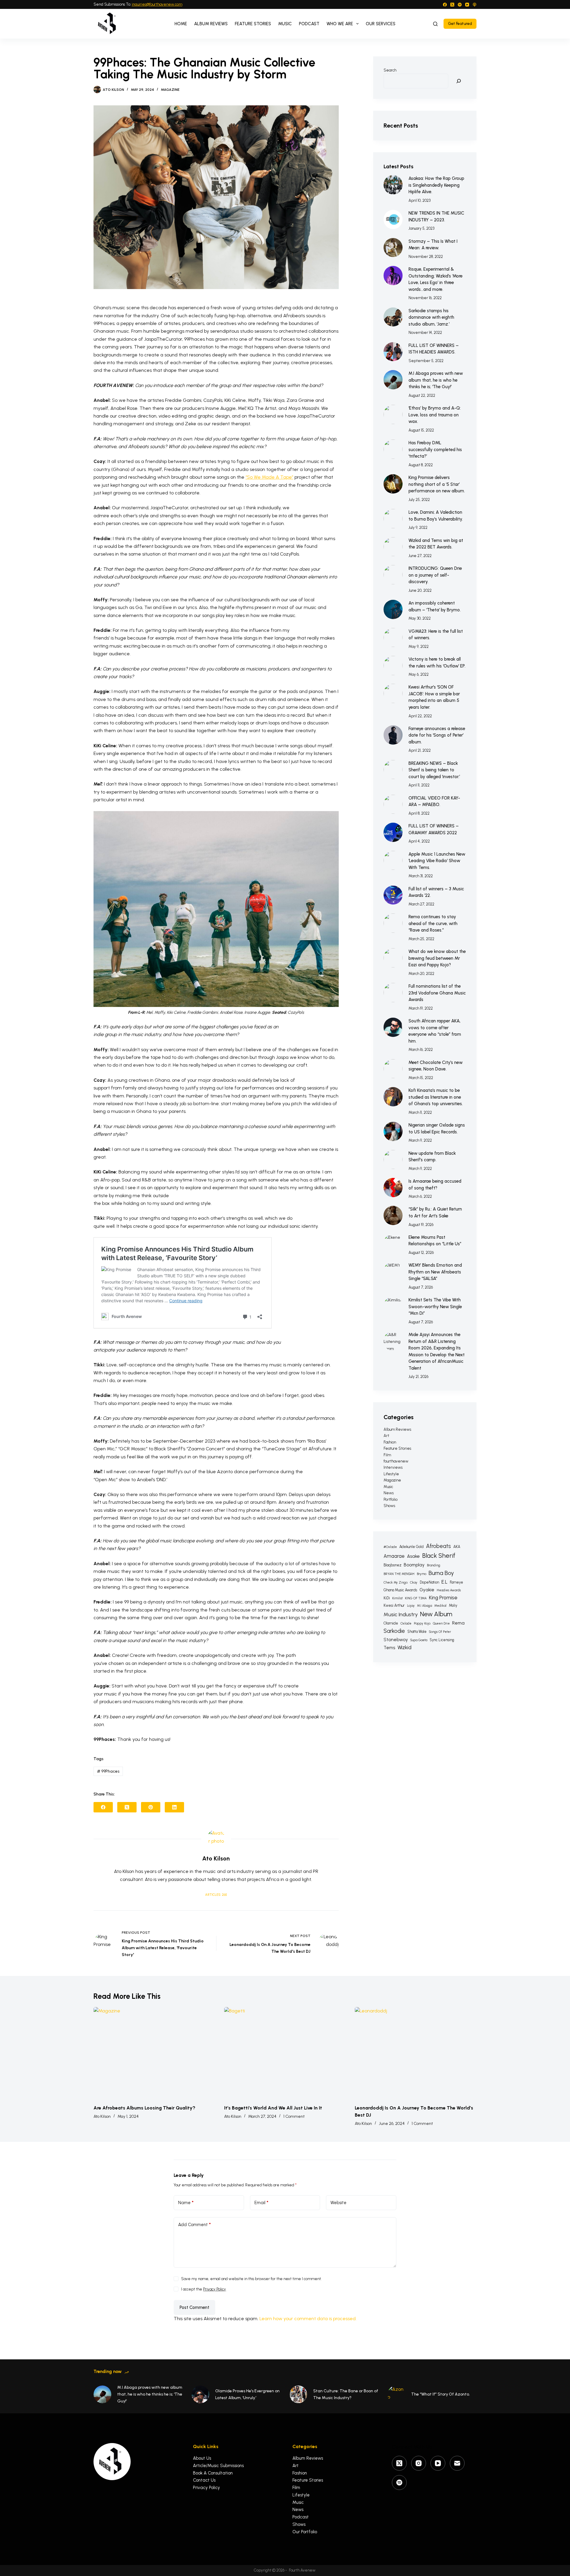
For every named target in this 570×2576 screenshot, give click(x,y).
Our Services (381, 24)
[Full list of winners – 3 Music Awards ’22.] (393, 895)
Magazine (170, 90)
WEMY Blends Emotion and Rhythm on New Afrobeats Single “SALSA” (435, 1272)
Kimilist (397, 1598)
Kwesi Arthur (394, 1605)
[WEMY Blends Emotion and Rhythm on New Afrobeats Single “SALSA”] (393, 1272)
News (389, 1493)
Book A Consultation (213, 2473)
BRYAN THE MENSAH (399, 1574)
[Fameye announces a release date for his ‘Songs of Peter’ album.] (393, 735)
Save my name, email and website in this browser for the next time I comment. (251, 2279)
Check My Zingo (396, 1583)
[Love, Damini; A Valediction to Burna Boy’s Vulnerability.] (393, 519)
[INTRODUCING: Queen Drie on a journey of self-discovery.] (393, 575)
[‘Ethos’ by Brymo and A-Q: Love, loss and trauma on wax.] (393, 414)
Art (386, 1436)
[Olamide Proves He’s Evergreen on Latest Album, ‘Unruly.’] (200, 2394)
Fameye (456, 1582)
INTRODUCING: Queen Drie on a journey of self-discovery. (435, 575)
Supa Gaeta (419, 1640)
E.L (444, 1582)
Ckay (414, 1583)
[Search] (435, 24)
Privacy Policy (214, 2289)
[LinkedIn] (174, 1807)
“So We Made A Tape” (269, 477)
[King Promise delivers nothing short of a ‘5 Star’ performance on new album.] (393, 484)
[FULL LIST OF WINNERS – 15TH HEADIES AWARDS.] (393, 352)
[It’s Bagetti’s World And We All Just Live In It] (285, 2053)
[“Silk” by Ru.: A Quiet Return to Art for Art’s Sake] (393, 1215)
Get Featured (460, 24)
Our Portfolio (305, 2532)
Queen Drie (441, 1624)
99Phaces (108, 1771)
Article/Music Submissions (218, 2466)
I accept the (204, 2289)
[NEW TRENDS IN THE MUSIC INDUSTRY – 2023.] (393, 219)
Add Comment (194, 2225)
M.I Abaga (425, 1606)
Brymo (422, 1574)
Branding (434, 1565)
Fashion (390, 1442)
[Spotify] (460, 5)
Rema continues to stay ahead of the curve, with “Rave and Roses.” (433, 923)
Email (261, 2203)
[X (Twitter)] (452, 5)
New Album (436, 1614)
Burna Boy (441, 1573)
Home (181, 24)
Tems (389, 1648)
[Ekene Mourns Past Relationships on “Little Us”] (393, 1244)
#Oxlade (390, 1547)
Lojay (411, 1606)
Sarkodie (394, 1631)
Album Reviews (211, 24)
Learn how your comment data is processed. (308, 2319)
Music (285, 24)
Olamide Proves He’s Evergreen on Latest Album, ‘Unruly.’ (247, 2394)
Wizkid (404, 1647)
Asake (413, 1556)
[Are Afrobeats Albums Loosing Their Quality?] (154, 2053)
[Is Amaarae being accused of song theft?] (393, 1188)
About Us (202, 2458)
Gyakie (427, 1590)
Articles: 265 (216, 1895)
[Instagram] (419, 2463)
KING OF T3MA (416, 1598)
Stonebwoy (396, 1640)
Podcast (309, 24)
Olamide (391, 1623)
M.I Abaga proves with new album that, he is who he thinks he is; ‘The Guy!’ (436, 380)
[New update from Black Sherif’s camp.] (393, 1160)
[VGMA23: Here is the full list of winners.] (393, 638)
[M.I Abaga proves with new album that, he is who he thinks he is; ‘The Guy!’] (393, 380)
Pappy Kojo (422, 1624)
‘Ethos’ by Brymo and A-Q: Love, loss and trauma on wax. (435, 415)
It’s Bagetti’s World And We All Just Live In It (273, 2108)
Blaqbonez (392, 1565)
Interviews (393, 1467)
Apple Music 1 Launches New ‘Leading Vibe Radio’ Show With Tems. (437, 861)
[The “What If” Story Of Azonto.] (396, 2394)
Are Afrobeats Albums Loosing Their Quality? (144, 2108)
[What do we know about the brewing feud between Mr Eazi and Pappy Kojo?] (393, 958)
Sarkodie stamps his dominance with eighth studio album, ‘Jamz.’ (431, 317)
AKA (457, 1547)
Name (186, 2203)
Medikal (440, 1606)
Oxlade (406, 1624)
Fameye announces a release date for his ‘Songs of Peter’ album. (437, 735)
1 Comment (294, 2116)
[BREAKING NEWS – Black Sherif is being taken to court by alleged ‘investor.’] (393, 770)
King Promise (443, 1598)
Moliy (453, 1605)
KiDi (387, 1598)
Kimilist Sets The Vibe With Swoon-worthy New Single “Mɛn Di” (435, 1307)
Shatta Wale (417, 1632)
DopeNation (429, 1582)
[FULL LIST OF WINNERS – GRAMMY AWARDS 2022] (393, 832)
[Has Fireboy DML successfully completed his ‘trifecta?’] (393, 449)
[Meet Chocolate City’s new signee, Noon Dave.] (393, 1069)
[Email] (457, 2463)
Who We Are (340, 24)
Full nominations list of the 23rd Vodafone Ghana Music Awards (437, 993)
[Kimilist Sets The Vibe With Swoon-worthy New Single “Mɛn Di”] (393, 1306)
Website (338, 2203)
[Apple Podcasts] (475, 5)
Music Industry (401, 1614)
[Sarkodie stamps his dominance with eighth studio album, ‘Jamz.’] (393, 317)
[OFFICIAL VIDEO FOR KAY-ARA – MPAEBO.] (393, 804)
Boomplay (414, 1565)
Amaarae (394, 1556)
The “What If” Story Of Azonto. (441, 2394)
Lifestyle (391, 1474)
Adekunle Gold (411, 1547)
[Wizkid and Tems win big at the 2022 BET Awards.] (393, 547)
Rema (458, 1623)
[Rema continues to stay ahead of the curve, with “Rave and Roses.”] (393, 923)
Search (390, 70)
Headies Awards (449, 1590)
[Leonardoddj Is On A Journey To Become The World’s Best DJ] (416, 2053)
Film (387, 1455)
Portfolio (391, 1499)
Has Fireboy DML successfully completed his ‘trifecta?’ (435, 449)
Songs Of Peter (440, 1632)
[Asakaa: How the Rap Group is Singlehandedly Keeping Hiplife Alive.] (393, 185)
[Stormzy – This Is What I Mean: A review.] (393, 248)
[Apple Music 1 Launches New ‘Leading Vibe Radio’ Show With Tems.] (393, 860)
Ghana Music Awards (400, 1590)
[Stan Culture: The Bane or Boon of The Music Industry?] (298, 2394)
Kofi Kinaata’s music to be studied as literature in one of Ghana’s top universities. (436, 1097)
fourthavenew (396, 1461)
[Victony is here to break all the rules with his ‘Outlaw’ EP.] (393, 666)
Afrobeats (438, 1546)
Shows (389, 1506)
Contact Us (204, 2480)
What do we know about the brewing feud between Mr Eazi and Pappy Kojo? (437, 958)
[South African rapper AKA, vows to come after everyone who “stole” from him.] (393, 1027)
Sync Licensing (442, 1640)
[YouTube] (467, 5)
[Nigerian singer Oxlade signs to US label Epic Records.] (393, 1131)
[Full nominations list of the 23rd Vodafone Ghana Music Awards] (393, 993)
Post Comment (194, 2307)
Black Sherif (439, 1556)
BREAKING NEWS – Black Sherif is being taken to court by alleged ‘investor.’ (434, 770)
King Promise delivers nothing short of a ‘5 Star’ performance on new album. (437, 484)
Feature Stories (253, 24)
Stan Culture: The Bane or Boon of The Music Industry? (346, 2394)
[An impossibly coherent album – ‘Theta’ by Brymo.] (393, 609)
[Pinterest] (151, 1807)
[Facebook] (445, 5)
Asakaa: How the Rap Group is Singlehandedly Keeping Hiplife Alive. (436, 185)
